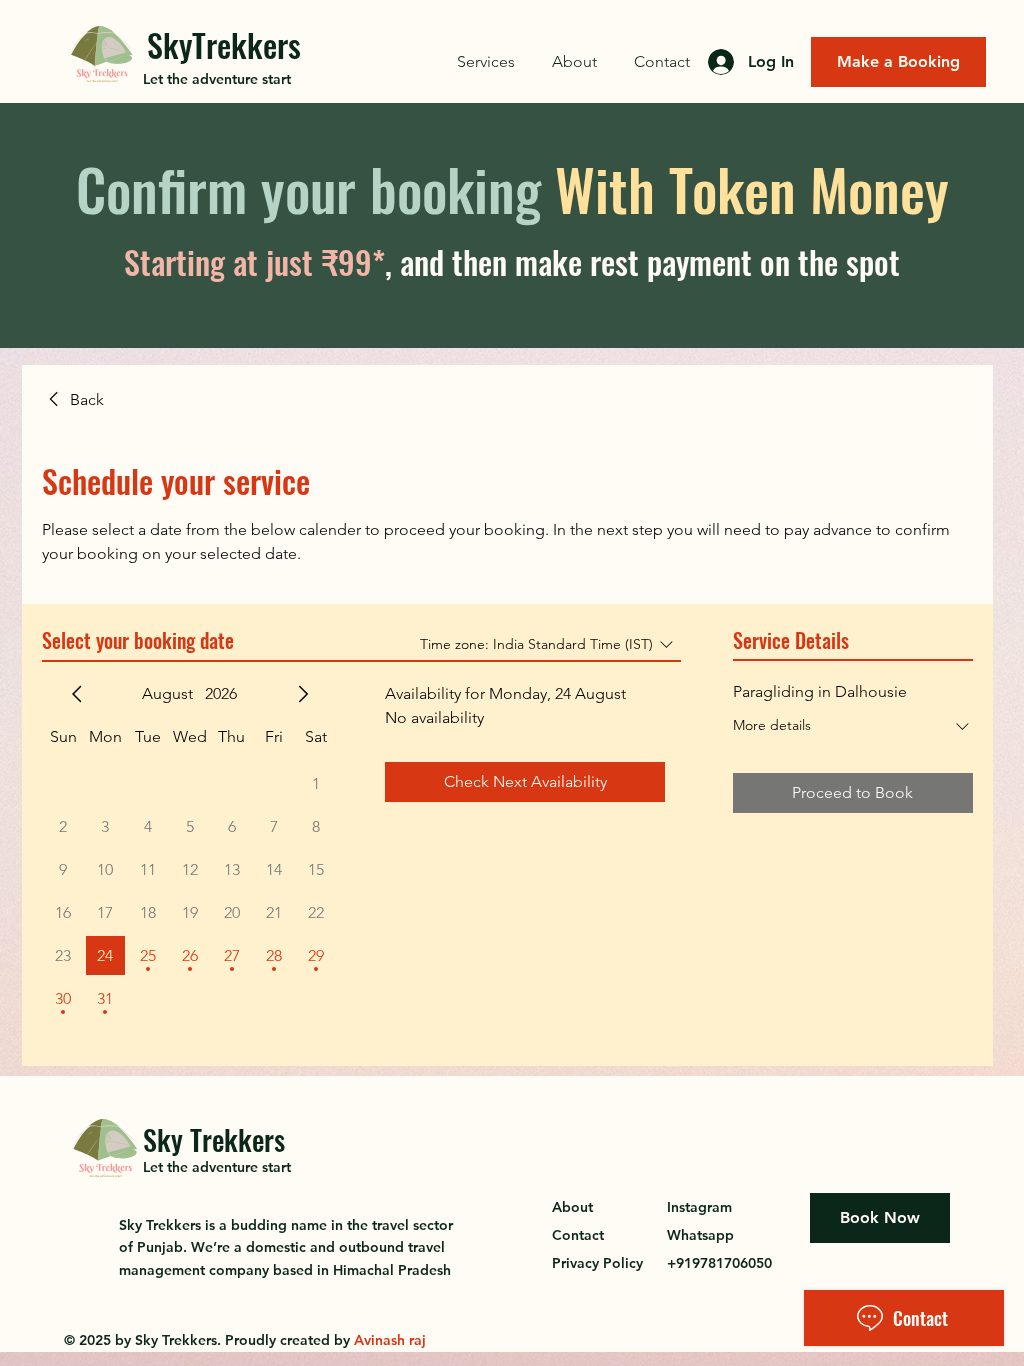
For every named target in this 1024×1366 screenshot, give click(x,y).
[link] (73, 400)
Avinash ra (388, 1340)
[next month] (303, 694)
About (572, 1207)
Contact (578, 1235)
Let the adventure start (217, 79)
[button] (486, 62)
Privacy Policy (597, 1263)
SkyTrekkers (224, 44)
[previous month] (77, 694)
